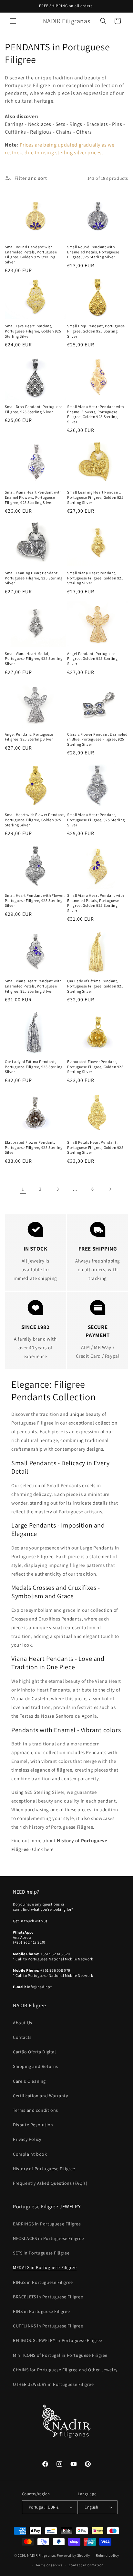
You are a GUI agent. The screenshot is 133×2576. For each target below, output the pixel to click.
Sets (60, 124)
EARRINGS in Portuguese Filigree (47, 2224)
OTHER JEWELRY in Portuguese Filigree (53, 2384)
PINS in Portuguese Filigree (41, 2311)
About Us (23, 2023)
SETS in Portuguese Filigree (41, 2253)
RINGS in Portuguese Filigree (43, 2282)
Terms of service (49, 2565)
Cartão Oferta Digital (35, 2052)
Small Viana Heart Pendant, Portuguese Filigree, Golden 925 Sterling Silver (95, 578)
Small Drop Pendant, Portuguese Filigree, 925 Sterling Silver (34, 409)
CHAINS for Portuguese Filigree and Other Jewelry (65, 2370)
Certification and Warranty (41, 2096)
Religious (41, 132)
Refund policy (107, 2555)
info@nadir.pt (40, 1987)
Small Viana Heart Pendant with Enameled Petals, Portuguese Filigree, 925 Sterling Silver (33, 986)
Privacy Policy (27, 2139)
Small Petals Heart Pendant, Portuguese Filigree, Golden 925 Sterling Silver (95, 1147)
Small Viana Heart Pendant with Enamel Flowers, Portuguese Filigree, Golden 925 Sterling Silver (96, 414)
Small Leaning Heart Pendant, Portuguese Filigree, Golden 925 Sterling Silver (95, 497)
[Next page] (110, 1189)
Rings (76, 124)
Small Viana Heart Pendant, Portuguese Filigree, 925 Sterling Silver (96, 820)
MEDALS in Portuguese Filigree (45, 2267)
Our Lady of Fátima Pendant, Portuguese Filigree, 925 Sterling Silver (34, 1067)
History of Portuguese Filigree (44, 2169)
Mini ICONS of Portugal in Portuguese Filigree (60, 2355)
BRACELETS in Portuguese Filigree (48, 2297)
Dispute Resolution (33, 2125)
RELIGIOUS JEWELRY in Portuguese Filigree (58, 2340)
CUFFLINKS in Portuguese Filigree (48, 2326)
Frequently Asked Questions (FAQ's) (50, 2183)
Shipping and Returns (36, 2066)
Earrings (14, 124)
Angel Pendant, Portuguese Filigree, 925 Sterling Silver (29, 737)
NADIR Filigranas (42, 2555)
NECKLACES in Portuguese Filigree (48, 2238)
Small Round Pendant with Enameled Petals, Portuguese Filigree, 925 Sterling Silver (93, 252)
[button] (13, 21)
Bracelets (97, 124)
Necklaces (40, 124)
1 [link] (23, 1189)
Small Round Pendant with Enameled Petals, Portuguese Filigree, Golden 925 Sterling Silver (31, 254)
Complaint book (30, 2154)
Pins (117, 124)
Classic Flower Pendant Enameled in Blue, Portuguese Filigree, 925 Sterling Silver (97, 739)
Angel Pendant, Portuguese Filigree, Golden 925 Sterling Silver (92, 659)
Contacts (22, 2037)
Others (84, 132)
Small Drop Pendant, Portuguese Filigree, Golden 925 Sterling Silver (96, 331)
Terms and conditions (36, 2110)
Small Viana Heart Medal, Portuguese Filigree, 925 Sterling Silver (34, 659)
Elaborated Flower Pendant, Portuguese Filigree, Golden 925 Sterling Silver (95, 1067)
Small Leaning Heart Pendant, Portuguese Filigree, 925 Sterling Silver (34, 578)
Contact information (86, 2565)
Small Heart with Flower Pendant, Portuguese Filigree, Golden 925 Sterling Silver (35, 820)
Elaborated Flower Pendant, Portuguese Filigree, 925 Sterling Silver (34, 1147)
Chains (64, 132)
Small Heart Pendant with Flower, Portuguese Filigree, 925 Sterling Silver (35, 900)
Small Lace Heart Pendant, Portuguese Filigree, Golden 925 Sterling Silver (33, 331)
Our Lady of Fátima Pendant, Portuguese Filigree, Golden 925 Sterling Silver (95, 986)
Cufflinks (15, 132)
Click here (43, 1849)
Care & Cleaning (29, 2081)
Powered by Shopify (73, 2555)
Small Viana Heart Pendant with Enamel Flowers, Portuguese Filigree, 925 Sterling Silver (33, 497)
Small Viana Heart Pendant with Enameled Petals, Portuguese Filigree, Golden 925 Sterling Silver (96, 903)
